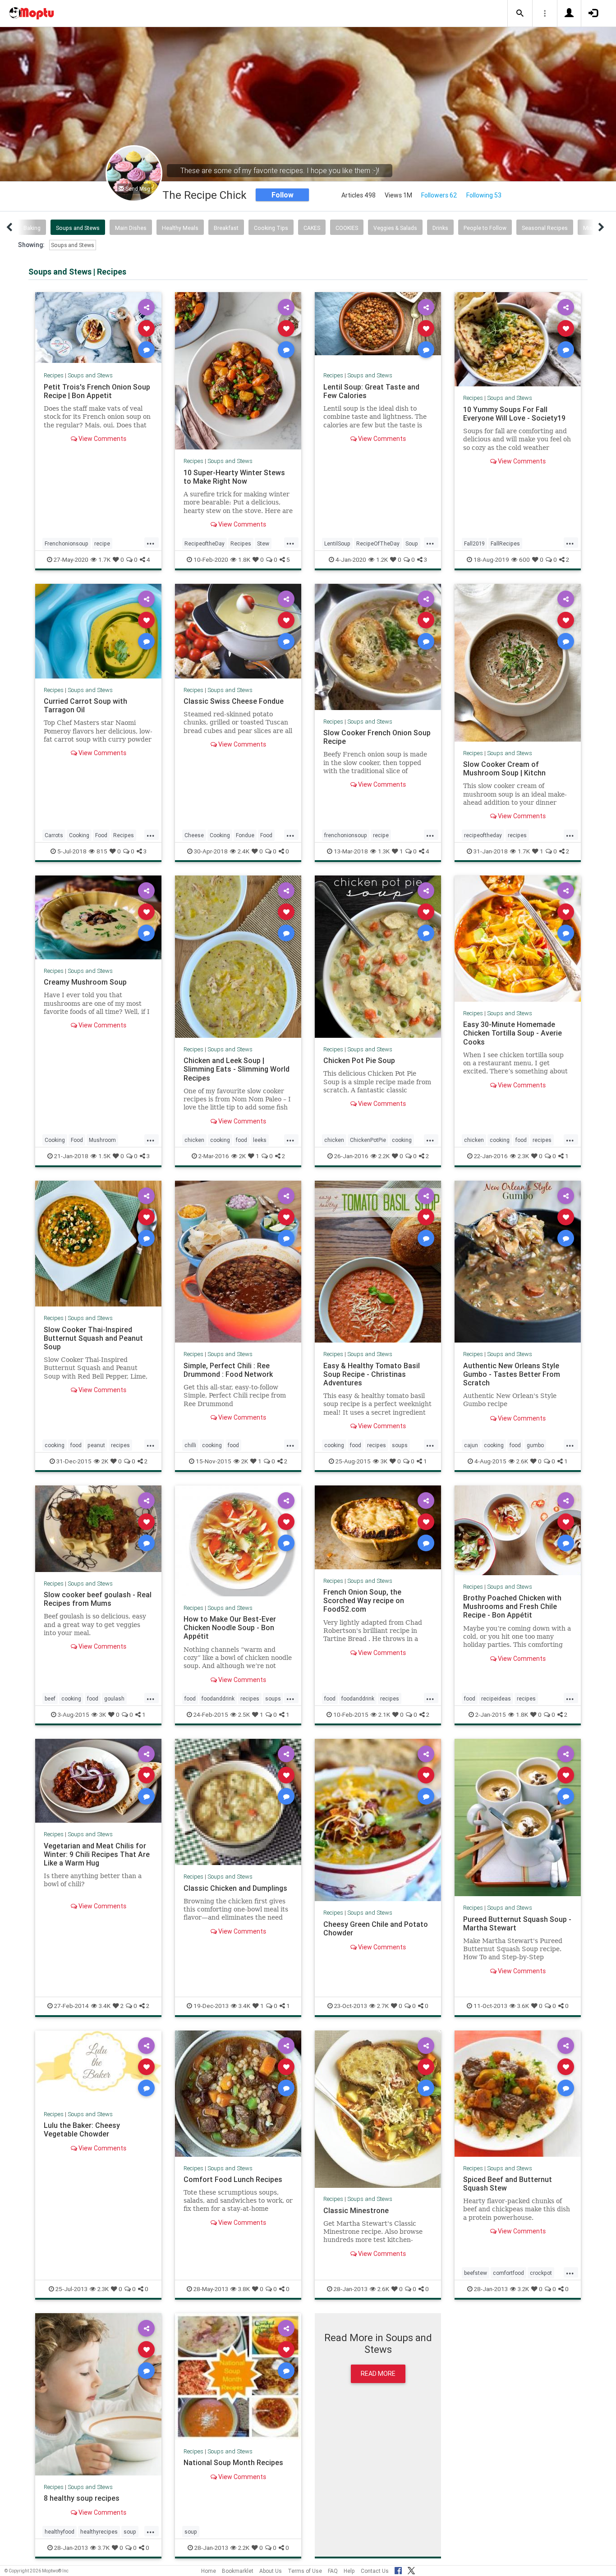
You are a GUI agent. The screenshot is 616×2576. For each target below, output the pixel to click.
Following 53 (484, 195)
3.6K (523, 2006)
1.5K (104, 1156)
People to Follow (485, 228)
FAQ (333, 2571)
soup (130, 2532)
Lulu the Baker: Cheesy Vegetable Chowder (82, 2129)
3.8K (244, 2289)
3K (384, 1461)
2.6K (522, 1461)
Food (101, 835)
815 (102, 851)
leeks (260, 1140)
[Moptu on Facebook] (398, 2569)
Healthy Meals (180, 228)
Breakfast (226, 228)
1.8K (244, 559)
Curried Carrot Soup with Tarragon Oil (85, 705)
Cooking (79, 835)
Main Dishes (131, 228)
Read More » (98, 328)
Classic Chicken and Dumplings (235, 1888)
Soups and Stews (78, 228)
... (151, 542)
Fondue (245, 835)
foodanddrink (218, 1698)
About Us (271, 2571)
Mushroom (102, 1140)
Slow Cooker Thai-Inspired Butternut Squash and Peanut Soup (93, 1338)
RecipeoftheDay (205, 543)
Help (349, 2571)
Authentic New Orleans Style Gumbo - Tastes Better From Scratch (512, 1374)
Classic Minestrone (356, 2210)
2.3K (523, 1156)
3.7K (104, 2548)
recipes (517, 835)
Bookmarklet (238, 2571)
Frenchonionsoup (67, 543)
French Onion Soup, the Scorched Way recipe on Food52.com (364, 1600)
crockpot (541, 2273)
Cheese (194, 835)
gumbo (535, 1445)
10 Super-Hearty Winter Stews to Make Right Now (234, 477)
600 (524, 559)
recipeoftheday (483, 835)
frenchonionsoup (346, 835)
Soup (412, 543)
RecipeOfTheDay (378, 543)
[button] (520, 14)
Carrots (54, 835)
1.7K (104, 559)
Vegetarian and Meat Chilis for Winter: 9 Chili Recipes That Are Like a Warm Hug (97, 1854)
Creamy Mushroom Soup (85, 982)
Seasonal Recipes (545, 228)
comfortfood (508, 2273)
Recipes (54, 375)
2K (242, 1156)
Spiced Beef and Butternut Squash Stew (508, 2184)
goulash (114, 1698)
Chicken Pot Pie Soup (359, 1060)
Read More (378, 2374)
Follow (283, 195)
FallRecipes (505, 543)
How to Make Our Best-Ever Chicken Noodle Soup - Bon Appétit (230, 1627)
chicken (194, 1140)
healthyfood (60, 2532)
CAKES (312, 228)
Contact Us (375, 2571)
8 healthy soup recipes (82, 2498)
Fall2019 (474, 543)
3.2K (523, 2289)
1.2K (382, 559)
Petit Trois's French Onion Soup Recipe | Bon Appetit (97, 391)
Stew (263, 543)
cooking (220, 1140)
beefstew (476, 2273)
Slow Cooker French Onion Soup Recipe (377, 737)
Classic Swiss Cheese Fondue (234, 701)
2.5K (244, 1714)
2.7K (383, 2006)
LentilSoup (337, 543)
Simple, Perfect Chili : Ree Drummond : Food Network (228, 1370)
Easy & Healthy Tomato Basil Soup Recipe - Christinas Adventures (372, 1374)
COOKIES (347, 228)
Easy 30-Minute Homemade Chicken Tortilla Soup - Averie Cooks (513, 1033)
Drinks (440, 228)
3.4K (105, 2006)
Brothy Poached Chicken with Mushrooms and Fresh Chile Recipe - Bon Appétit (512, 1606)
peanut (96, 1445)
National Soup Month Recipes (233, 2462)
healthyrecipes (99, 2532)
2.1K (384, 1714)
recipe (102, 543)
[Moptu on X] (411, 2569)
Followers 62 (439, 195)
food (241, 1140)
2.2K (384, 1156)
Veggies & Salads (395, 228)
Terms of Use (305, 2571)
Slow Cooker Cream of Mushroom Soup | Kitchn (504, 768)
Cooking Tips (271, 228)
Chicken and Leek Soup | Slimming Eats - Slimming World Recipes (237, 1069)
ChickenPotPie (368, 1140)
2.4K (244, 851)
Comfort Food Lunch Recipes (233, 2179)
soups (400, 1445)
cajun (471, 1445)
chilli (190, 1445)
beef (50, 1698)
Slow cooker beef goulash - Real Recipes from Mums (98, 1599)
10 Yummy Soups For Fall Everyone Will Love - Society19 (514, 414)
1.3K (384, 851)
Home (209, 2571)
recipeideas (496, 1698)
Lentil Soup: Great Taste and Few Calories (371, 391)
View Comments (102, 439)
